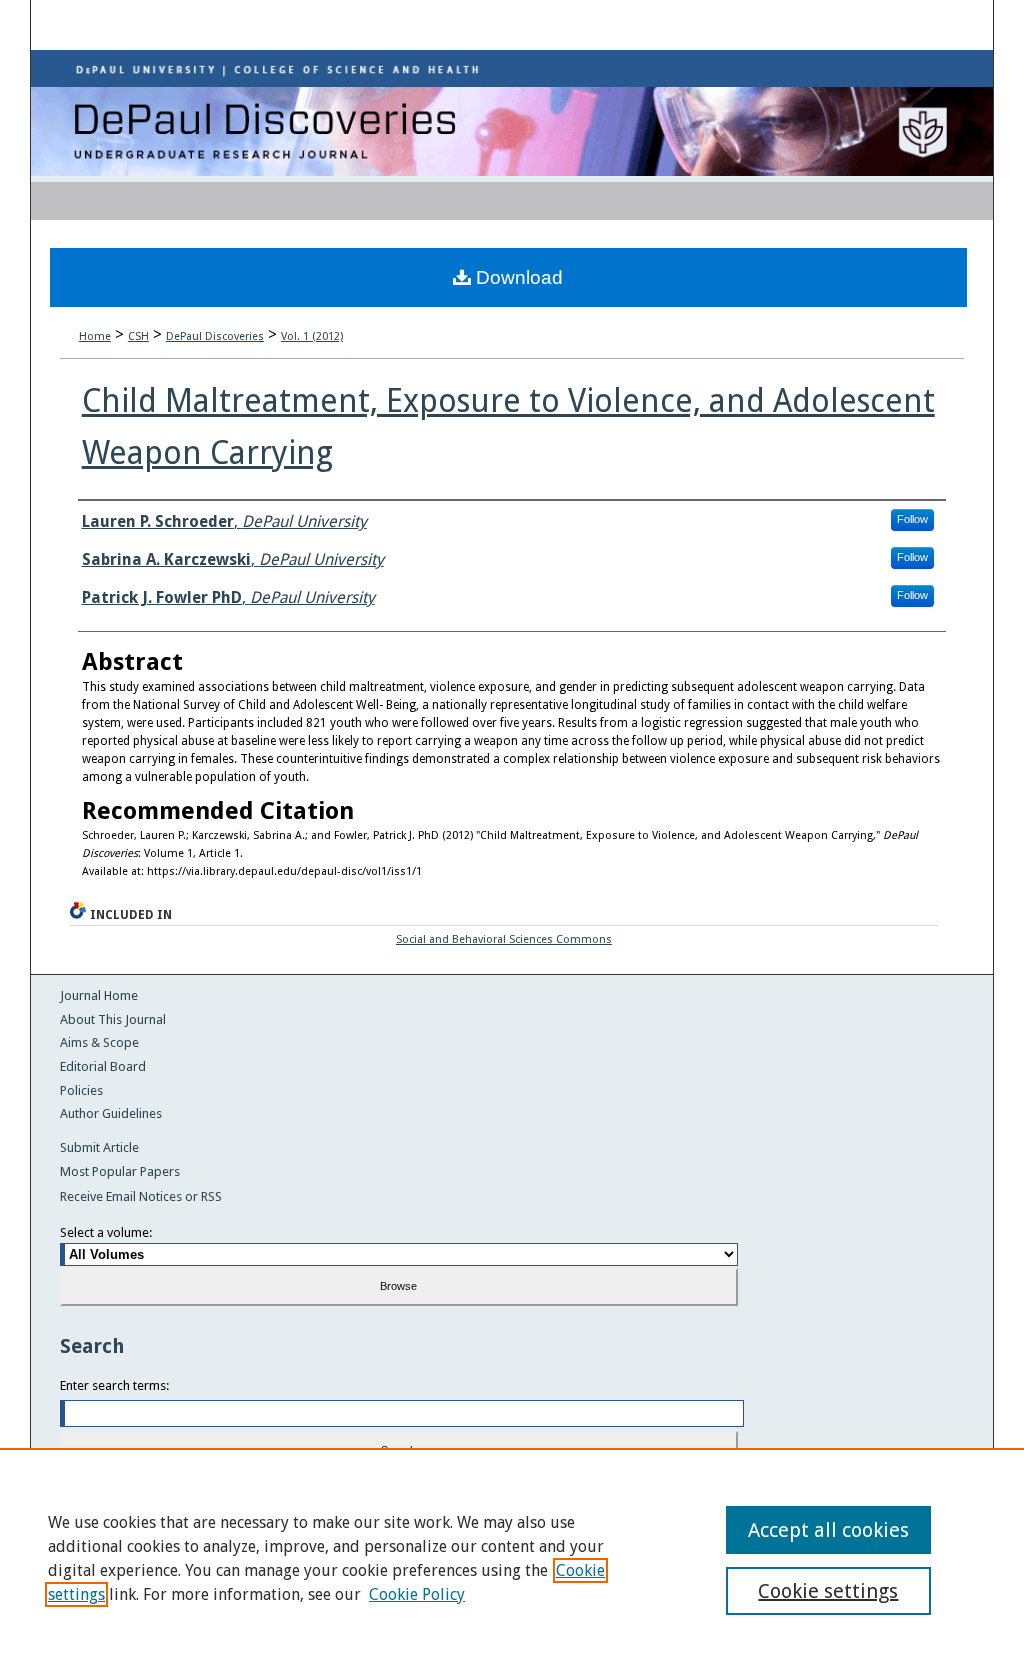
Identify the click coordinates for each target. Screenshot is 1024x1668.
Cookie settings (828, 1591)
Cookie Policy (417, 1594)
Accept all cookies (828, 1530)
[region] (512, 1558)
